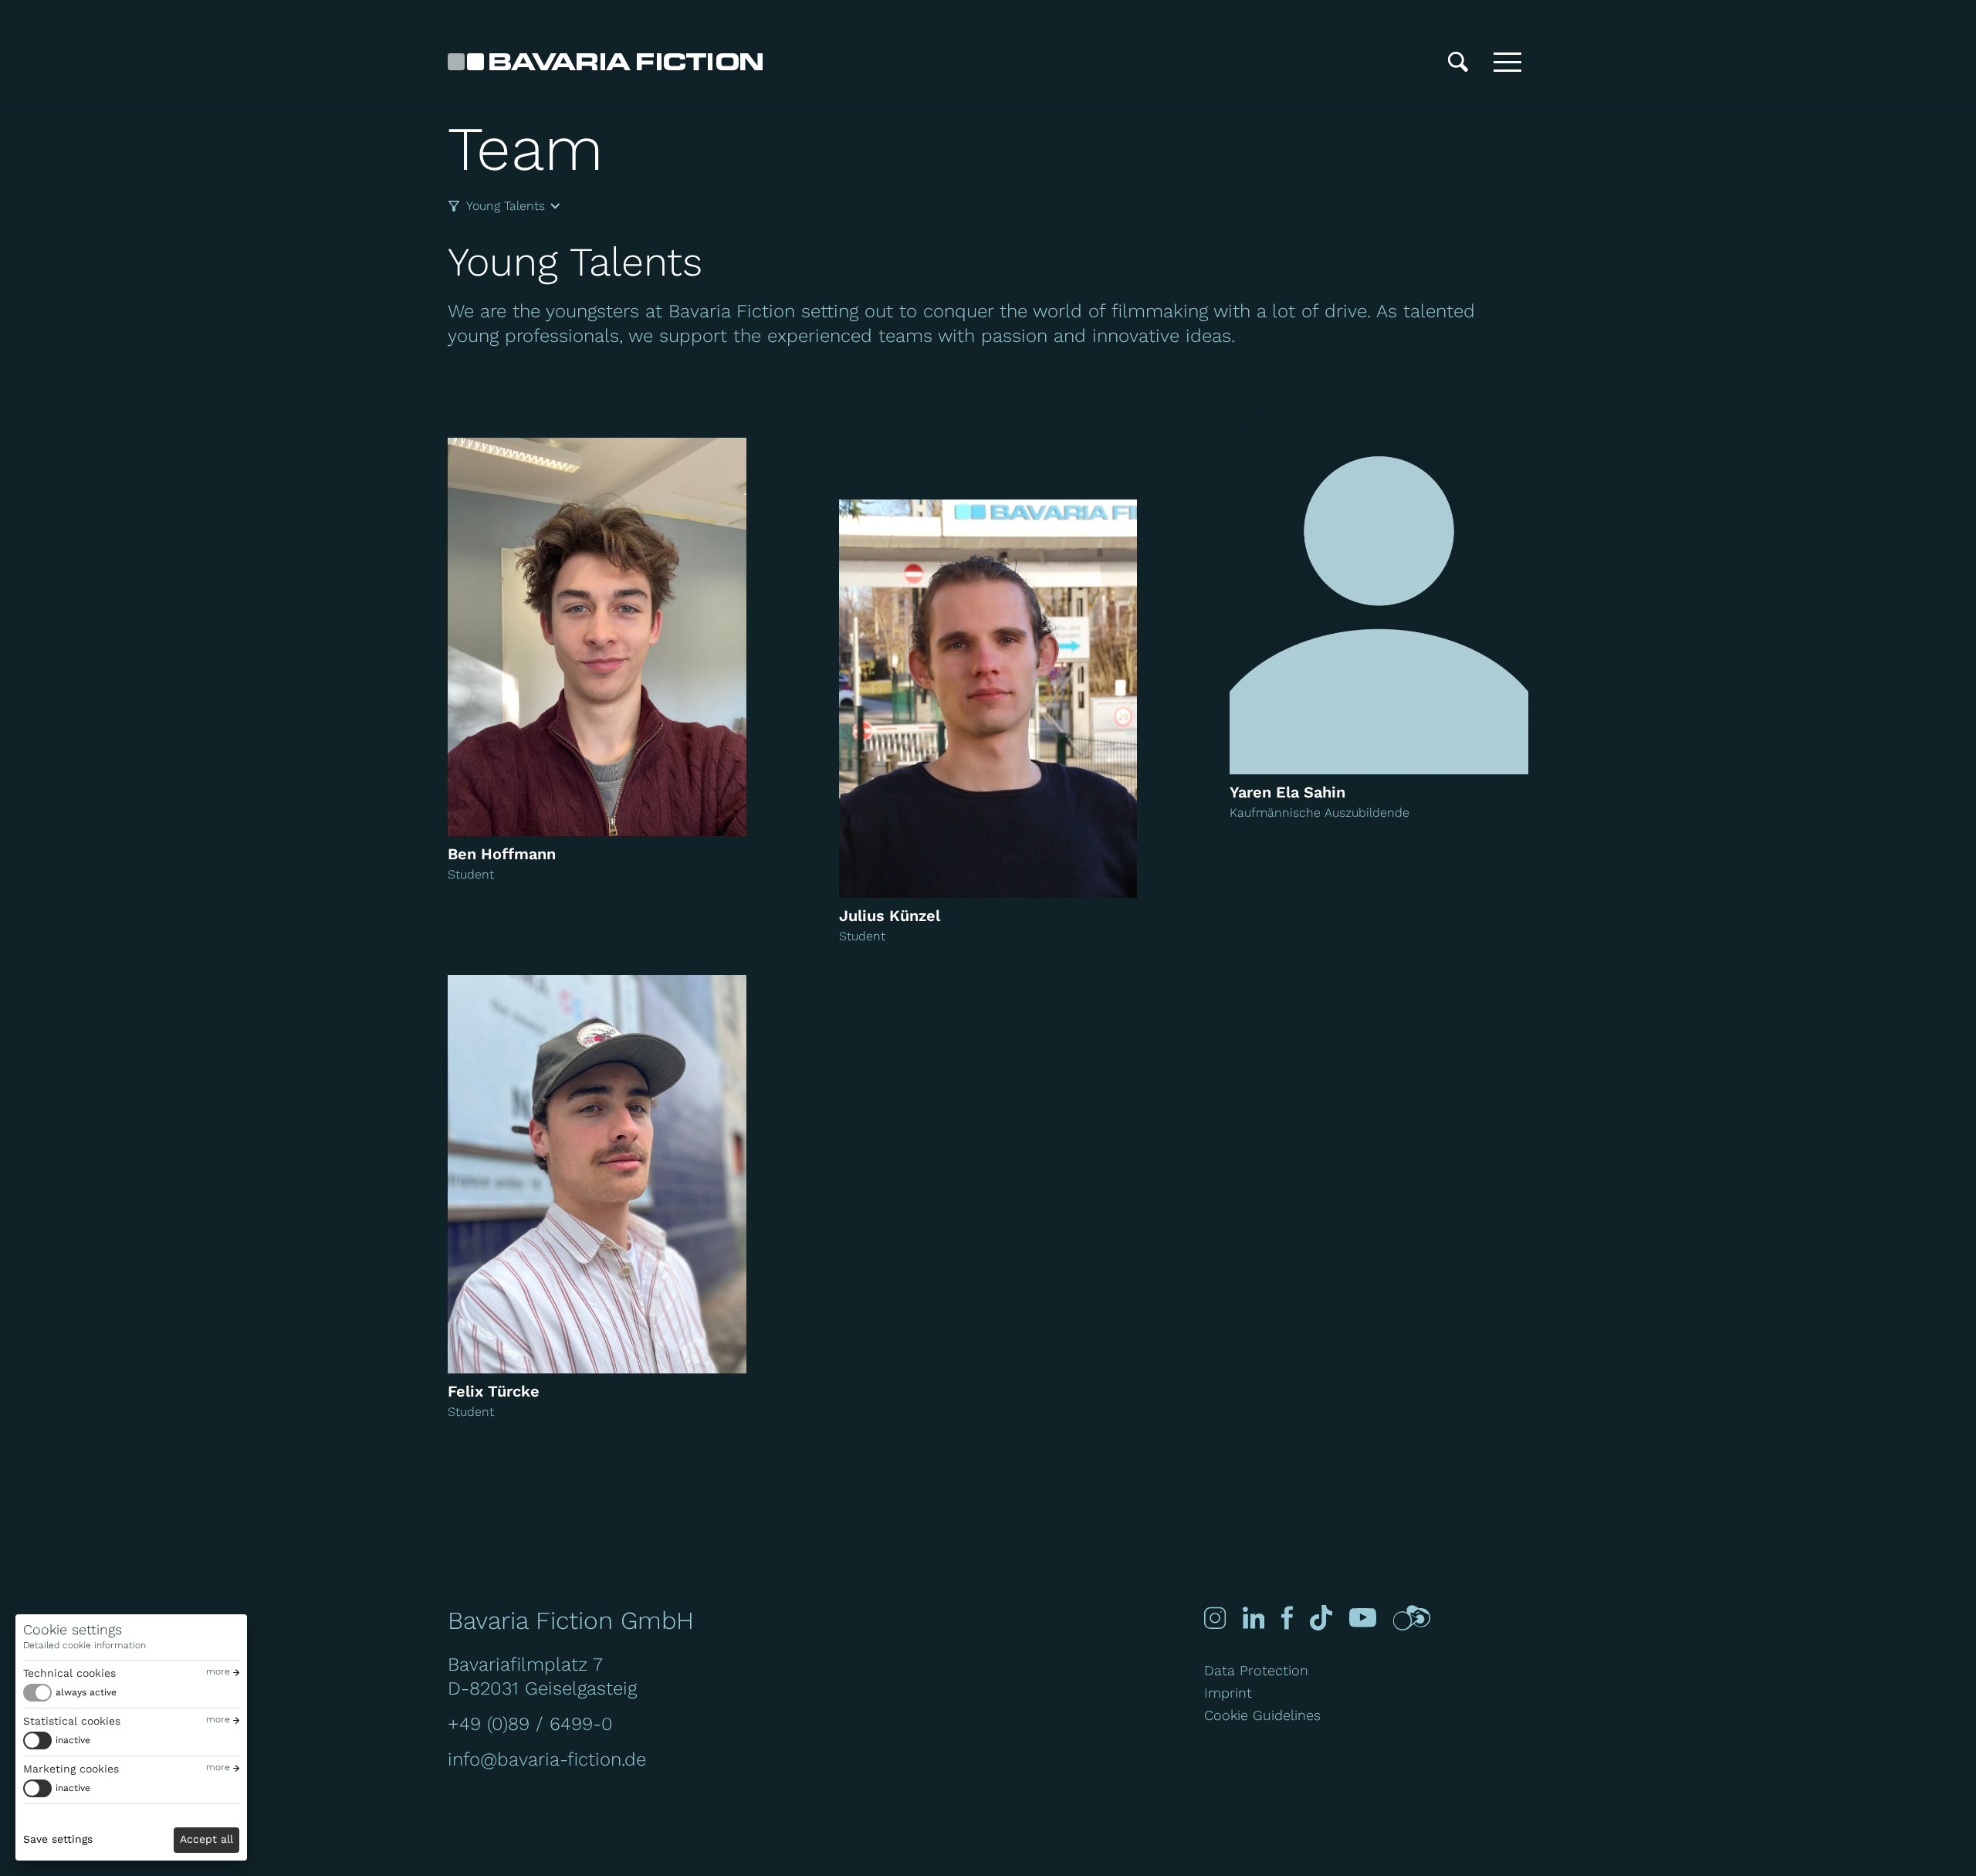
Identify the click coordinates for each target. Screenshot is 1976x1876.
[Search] (1458, 62)
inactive (73, 1740)
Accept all (206, 1839)
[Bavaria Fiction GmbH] (605, 62)
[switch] (70, 1693)
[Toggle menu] (1507, 62)
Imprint (1228, 1693)
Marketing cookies (71, 1769)
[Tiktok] (1321, 1618)
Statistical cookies (72, 1721)
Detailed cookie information (85, 1645)
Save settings (58, 1839)
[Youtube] (1363, 1618)
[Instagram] (1215, 1618)
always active (86, 1692)
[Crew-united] (1412, 1618)
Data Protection (1256, 1670)
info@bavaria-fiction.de (547, 1759)
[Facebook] (1287, 1618)
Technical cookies (69, 1673)
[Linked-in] (1254, 1618)
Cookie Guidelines (1262, 1715)
